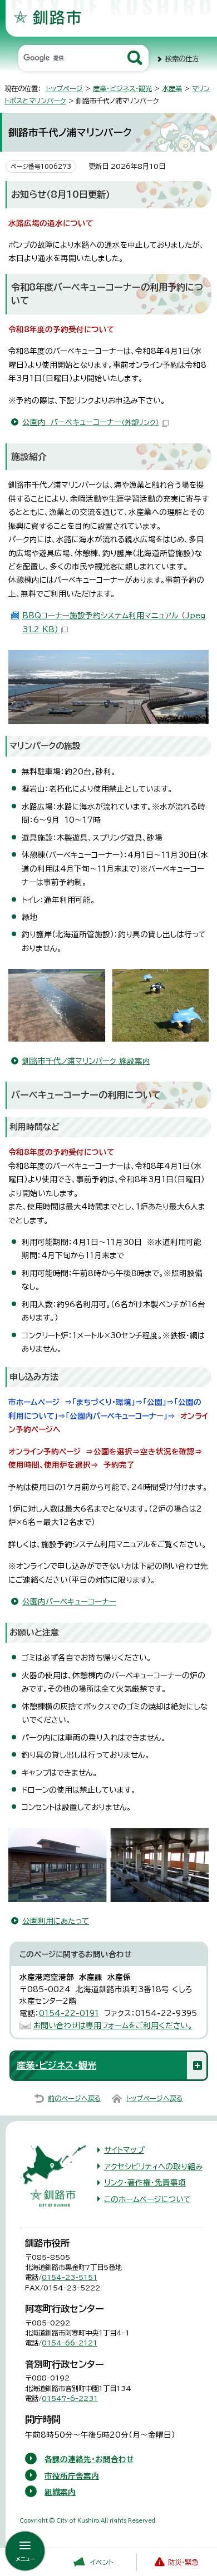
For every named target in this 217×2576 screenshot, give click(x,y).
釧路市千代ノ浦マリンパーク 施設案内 (86, 1061)
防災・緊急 (183, 2562)
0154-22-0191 (69, 2013)
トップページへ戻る (154, 2098)
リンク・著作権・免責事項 (145, 2183)
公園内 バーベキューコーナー (91, 422)
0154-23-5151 (70, 2277)
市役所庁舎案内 (72, 2476)
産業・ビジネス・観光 (122, 88)
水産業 (172, 88)
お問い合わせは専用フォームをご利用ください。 (113, 2025)
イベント (102, 2562)
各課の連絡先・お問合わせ (89, 2459)
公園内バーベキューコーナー (69, 1602)
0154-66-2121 (70, 2343)
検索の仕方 (182, 58)
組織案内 (60, 2492)
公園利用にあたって (56, 1921)
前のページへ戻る (75, 2098)
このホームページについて (147, 2199)
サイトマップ (124, 2150)
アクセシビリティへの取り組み (153, 2167)
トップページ (64, 88)
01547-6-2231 (70, 2398)
